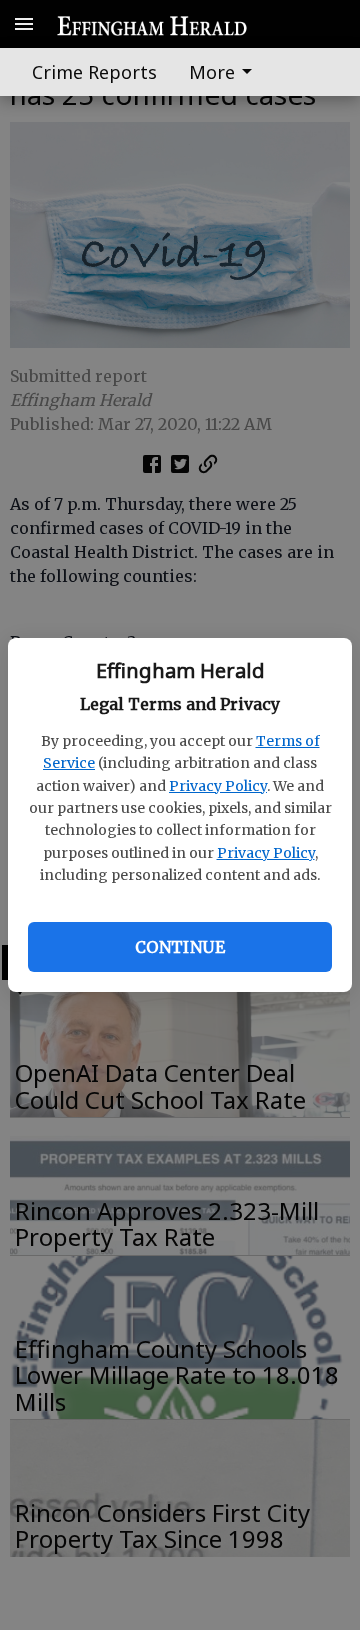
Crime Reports (94, 72)
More (212, 72)
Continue (180, 947)
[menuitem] (226, 72)
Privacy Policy (218, 786)
